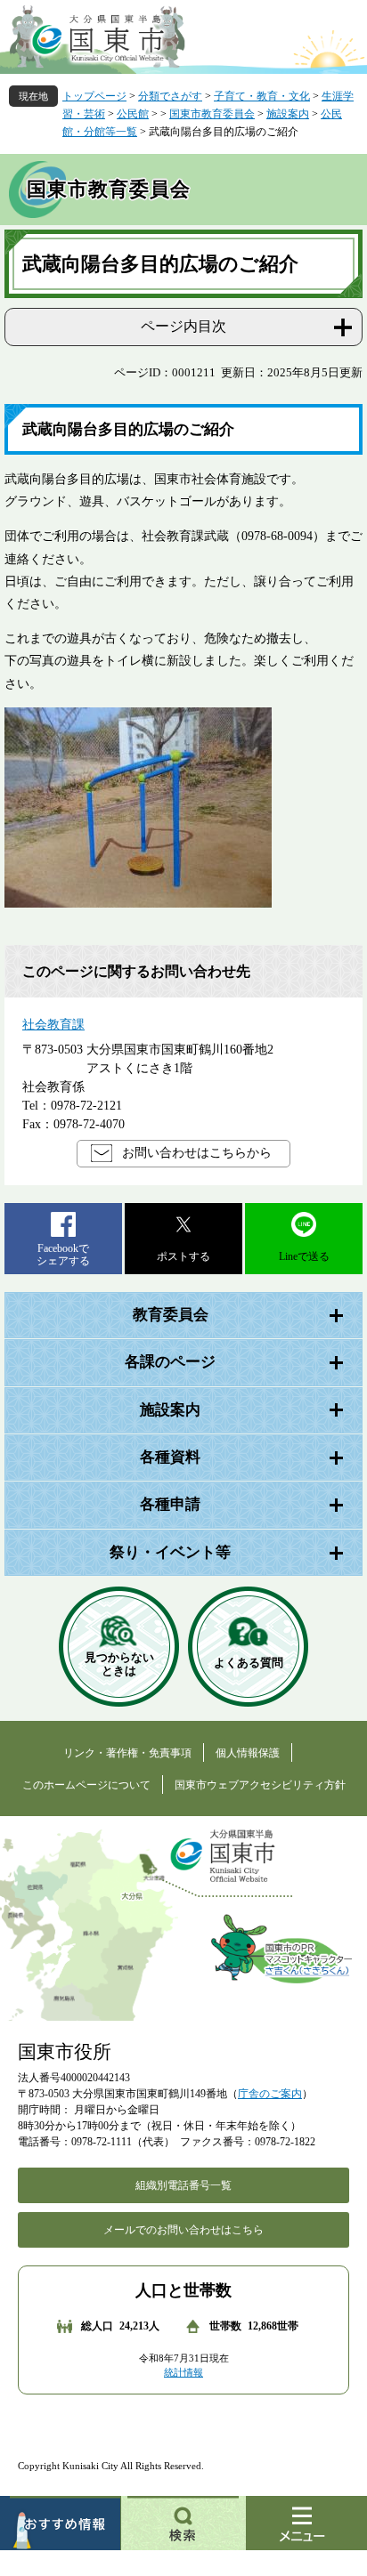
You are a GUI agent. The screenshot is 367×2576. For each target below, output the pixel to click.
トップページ (94, 96)
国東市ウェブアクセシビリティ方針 (260, 1785)
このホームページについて (86, 1785)
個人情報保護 (248, 1753)
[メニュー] (306, 2523)
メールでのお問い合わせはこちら (183, 2230)
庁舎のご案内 (270, 2094)
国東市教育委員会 (212, 114)
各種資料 (170, 1457)
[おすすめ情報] (61, 2523)
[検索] (183, 2523)
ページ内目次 (183, 326)
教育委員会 (171, 1315)
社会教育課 (53, 1025)
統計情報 (183, 2372)
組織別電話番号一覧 (183, 2185)
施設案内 (288, 114)
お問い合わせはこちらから (197, 1153)
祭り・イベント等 (170, 1552)
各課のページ (170, 1362)
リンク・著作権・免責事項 (127, 1753)
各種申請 (170, 1504)
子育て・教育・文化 (262, 96)
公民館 (133, 114)
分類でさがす (170, 96)
